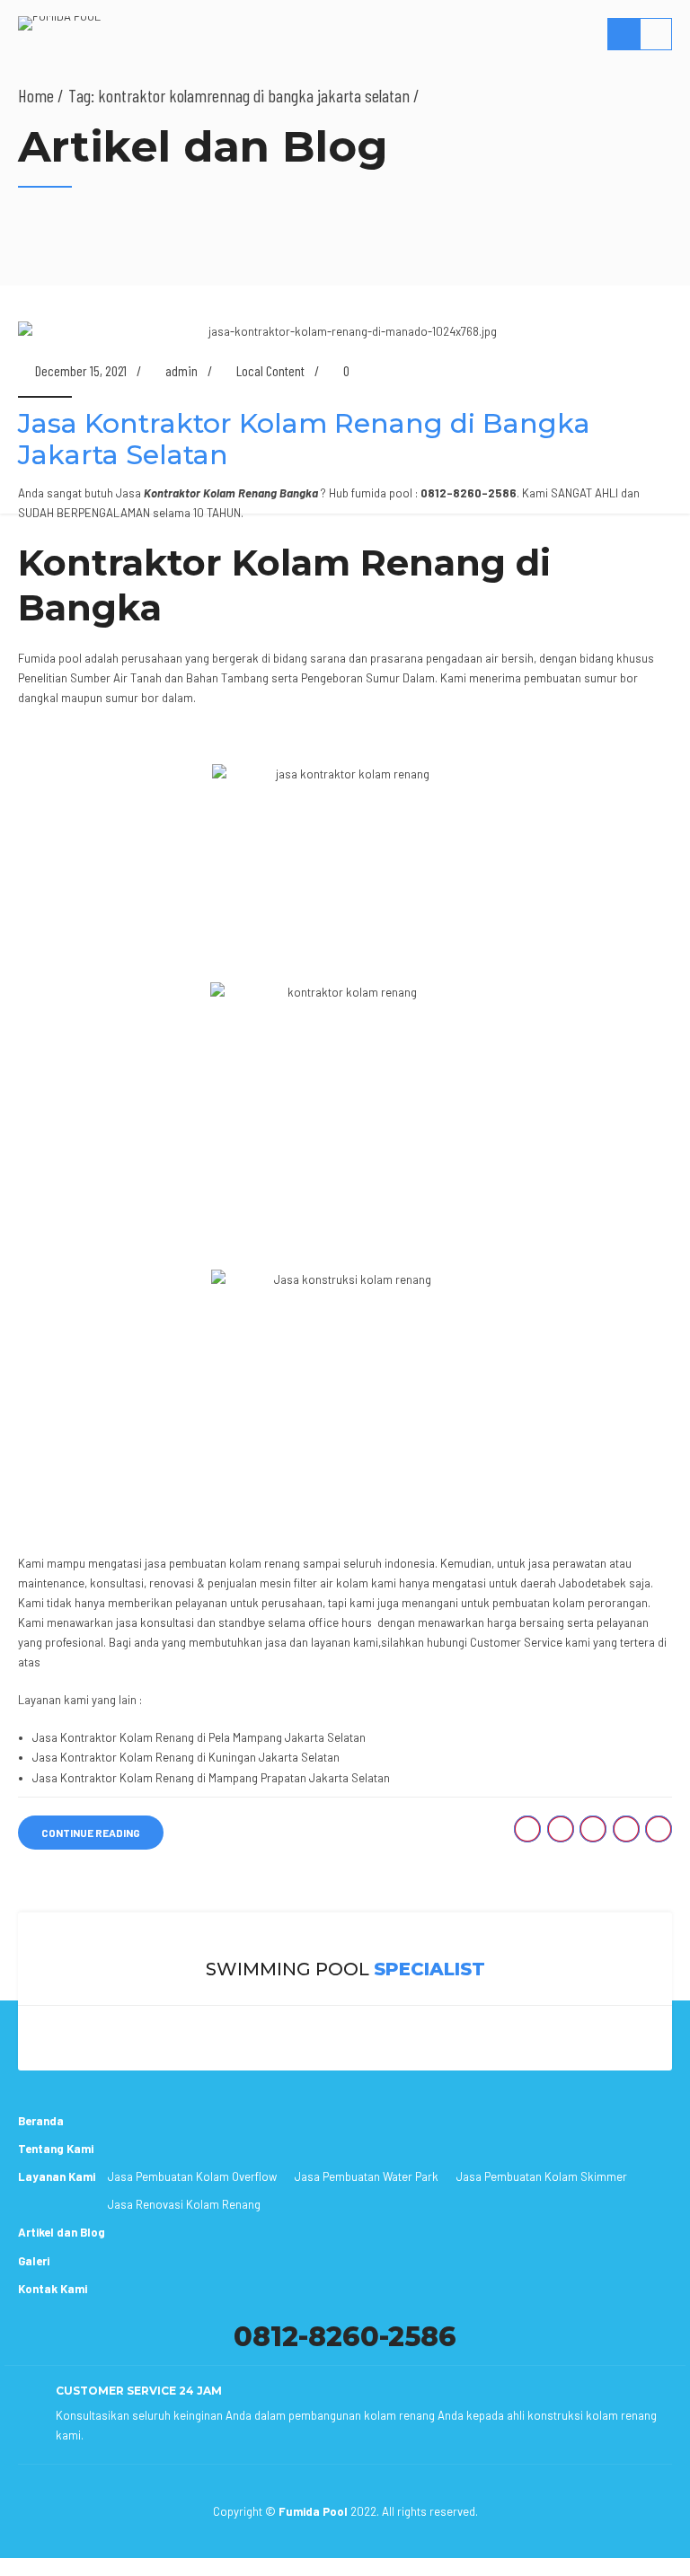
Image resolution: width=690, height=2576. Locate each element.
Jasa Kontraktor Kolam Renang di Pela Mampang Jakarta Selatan (199, 1737)
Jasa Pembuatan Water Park (367, 2176)
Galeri (34, 2261)
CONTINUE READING (91, 1833)
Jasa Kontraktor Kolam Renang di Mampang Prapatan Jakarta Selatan (211, 1778)
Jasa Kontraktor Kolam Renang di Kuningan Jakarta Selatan (186, 1757)
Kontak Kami (53, 2289)
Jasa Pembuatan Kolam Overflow (192, 2176)
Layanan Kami (57, 2176)
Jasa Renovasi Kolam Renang (184, 2204)
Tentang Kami (56, 2149)
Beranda (41, 2121)
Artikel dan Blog (62, 2232)
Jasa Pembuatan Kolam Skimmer (542, 2176)
